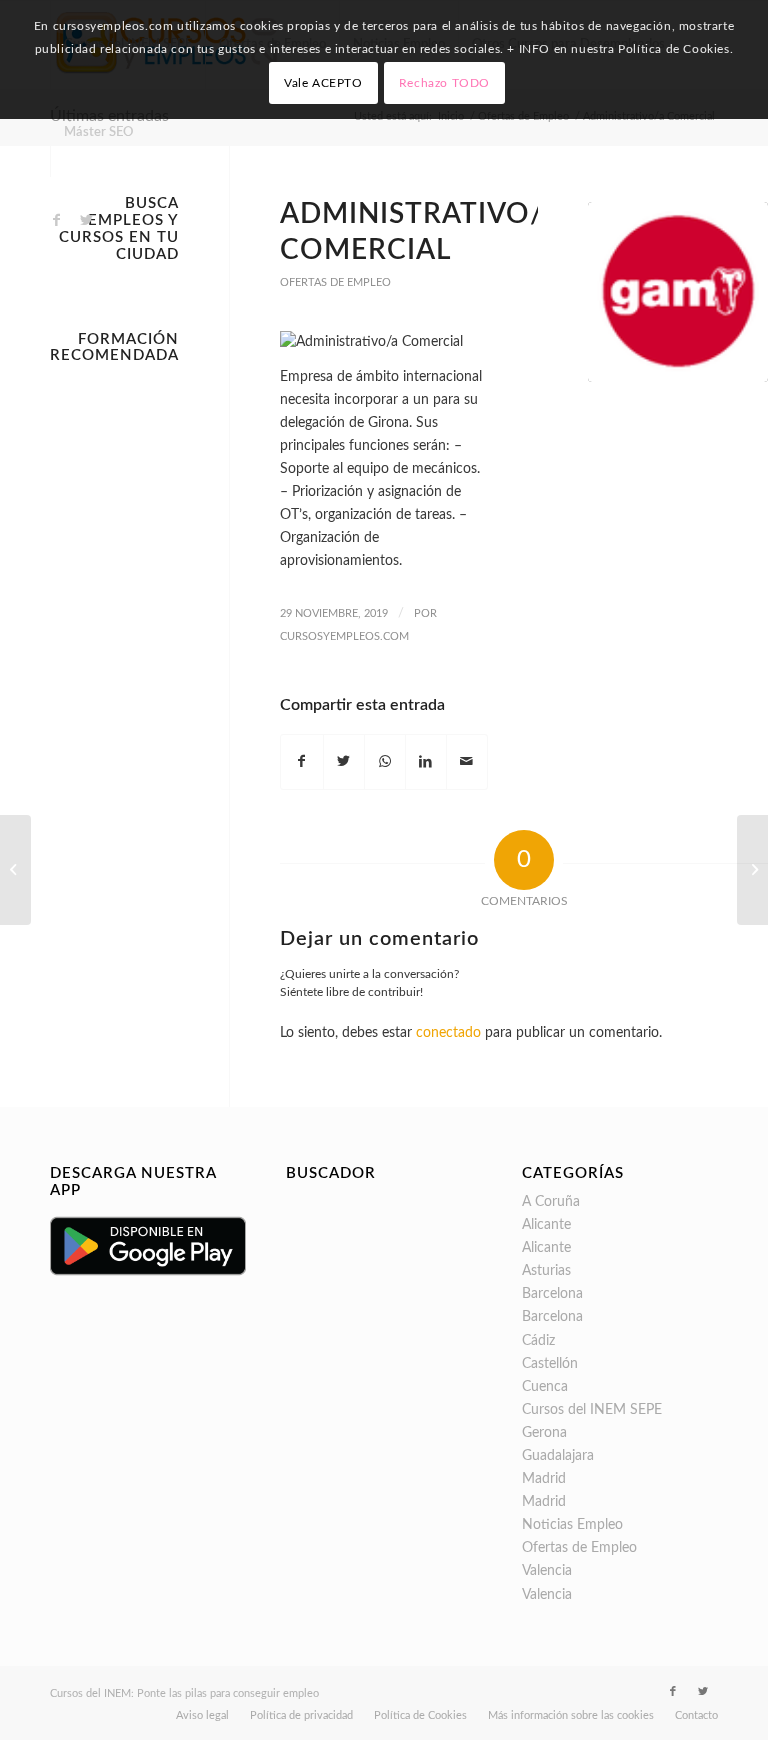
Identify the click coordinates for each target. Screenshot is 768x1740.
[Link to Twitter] (86, 220)
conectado (448, 1033)
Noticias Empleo (572, 1525)
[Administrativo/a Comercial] (678, 292)
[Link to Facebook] (56, 220)
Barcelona (552, 1294)
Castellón (550, 1364)
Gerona (544, 1433)
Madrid (544, 1479)
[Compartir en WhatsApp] (385, 762)
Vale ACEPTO (323, 83)
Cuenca (545, 1387)
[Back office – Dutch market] (752, 870)
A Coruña (551, 1202)
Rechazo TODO (444, 83)
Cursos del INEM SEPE (592, 1410)
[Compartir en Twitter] (344, 762)
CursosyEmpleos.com (344, 636)
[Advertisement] (114, 673)
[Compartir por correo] (467, 762)
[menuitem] (98, 133)
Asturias (546, 1271)
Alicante (546, 1225)
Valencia (547, 1571)
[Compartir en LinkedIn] (426, 762)
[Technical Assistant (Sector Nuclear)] (15, 870)
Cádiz (538, 1341)
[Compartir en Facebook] (301, 762)
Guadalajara (558, 1456)
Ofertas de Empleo (335, 282)
